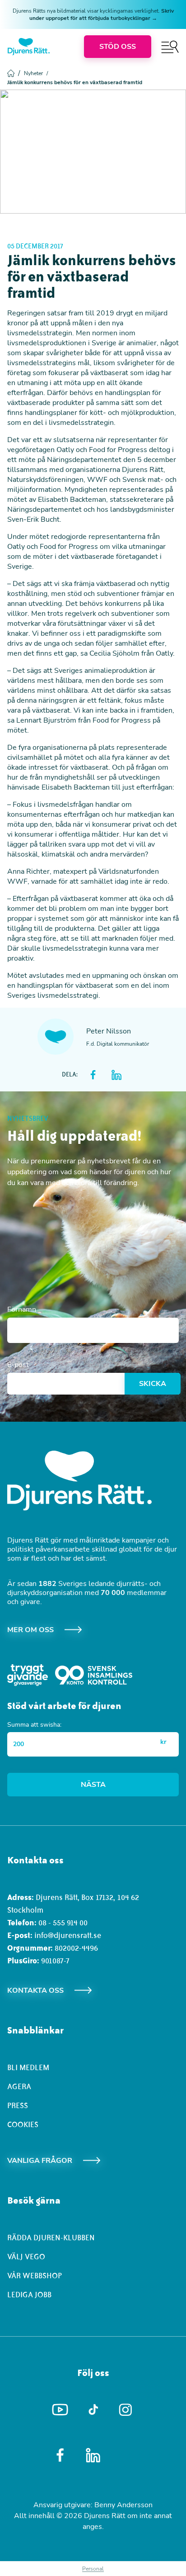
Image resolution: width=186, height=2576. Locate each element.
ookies (25, 2124)
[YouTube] (60, 2410)
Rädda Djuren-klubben (51, 2238)
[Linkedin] (93, 2455)
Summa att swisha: (34, 1725)
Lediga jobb (29, 2295)
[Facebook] (60, 2455)
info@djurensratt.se (68, 1935)
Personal (93, 2569)
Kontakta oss (35, 1990)
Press (18, 2105)
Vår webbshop (35, 2276)
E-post (18, 1365)
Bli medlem (28, 2067)
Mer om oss (30, 1630)
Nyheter (36, 73)
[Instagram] (126, 2410)
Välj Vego (26, 2257)
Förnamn (22, 1309)
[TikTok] (93, 2410)
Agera (19, 2086)
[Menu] (170, 47)
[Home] (29, 47)
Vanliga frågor (40, 2161)
